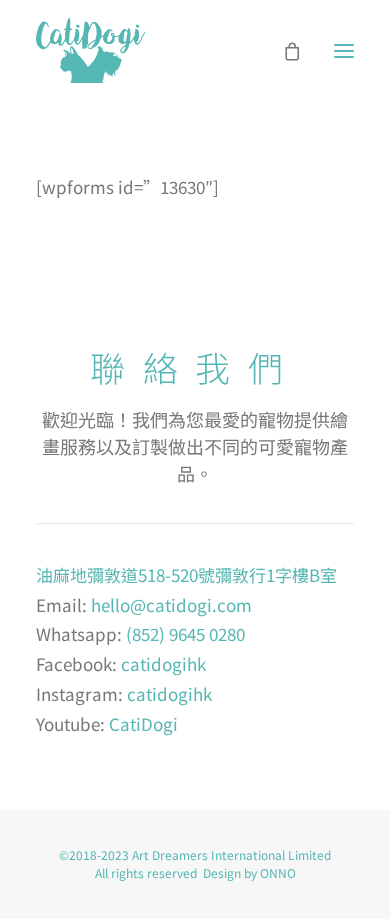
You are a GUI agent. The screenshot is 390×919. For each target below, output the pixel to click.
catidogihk (163, 663)
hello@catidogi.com (171, 604)
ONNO (278, 872)
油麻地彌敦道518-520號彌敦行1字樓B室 (186, 574)
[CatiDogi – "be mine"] (90, 50)
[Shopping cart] (283, 51)
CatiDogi (143, 723)
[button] (344, 50)
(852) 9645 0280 (185, 633)
